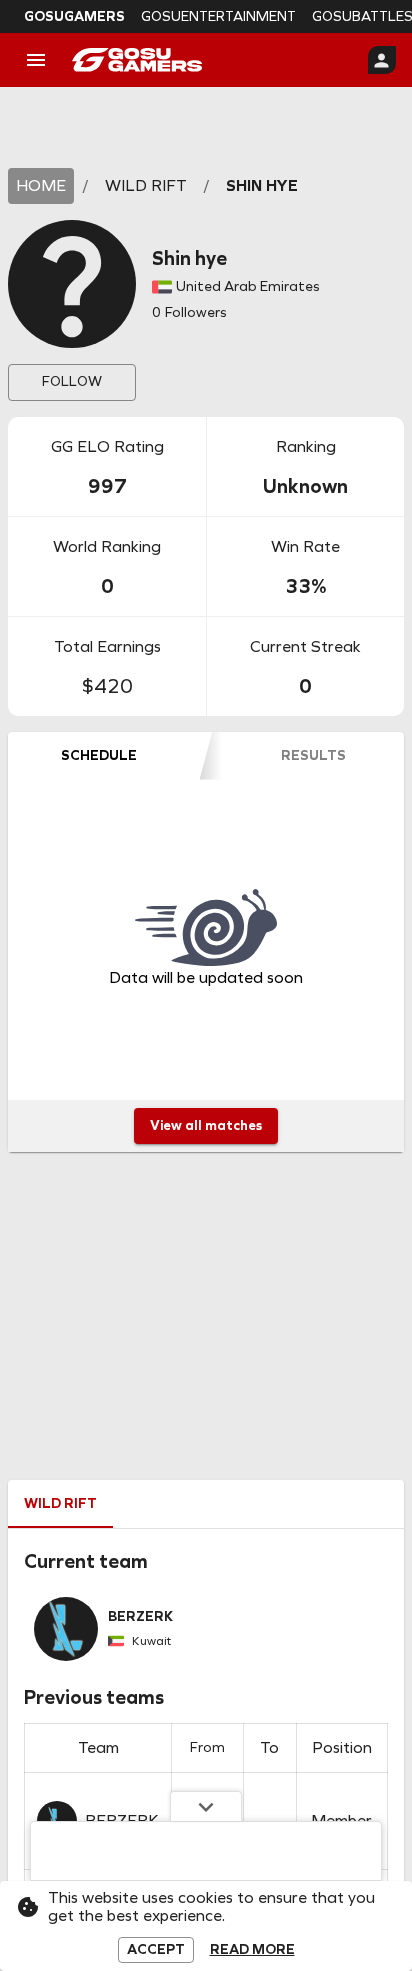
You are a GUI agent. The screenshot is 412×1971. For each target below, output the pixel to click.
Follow (72, 381)
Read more (252, 1950)
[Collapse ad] (206, 1806)
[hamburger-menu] (36, 60)
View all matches (206, 1125)
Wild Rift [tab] (60, 1503)
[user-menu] (382, 60)
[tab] (99, 756)
